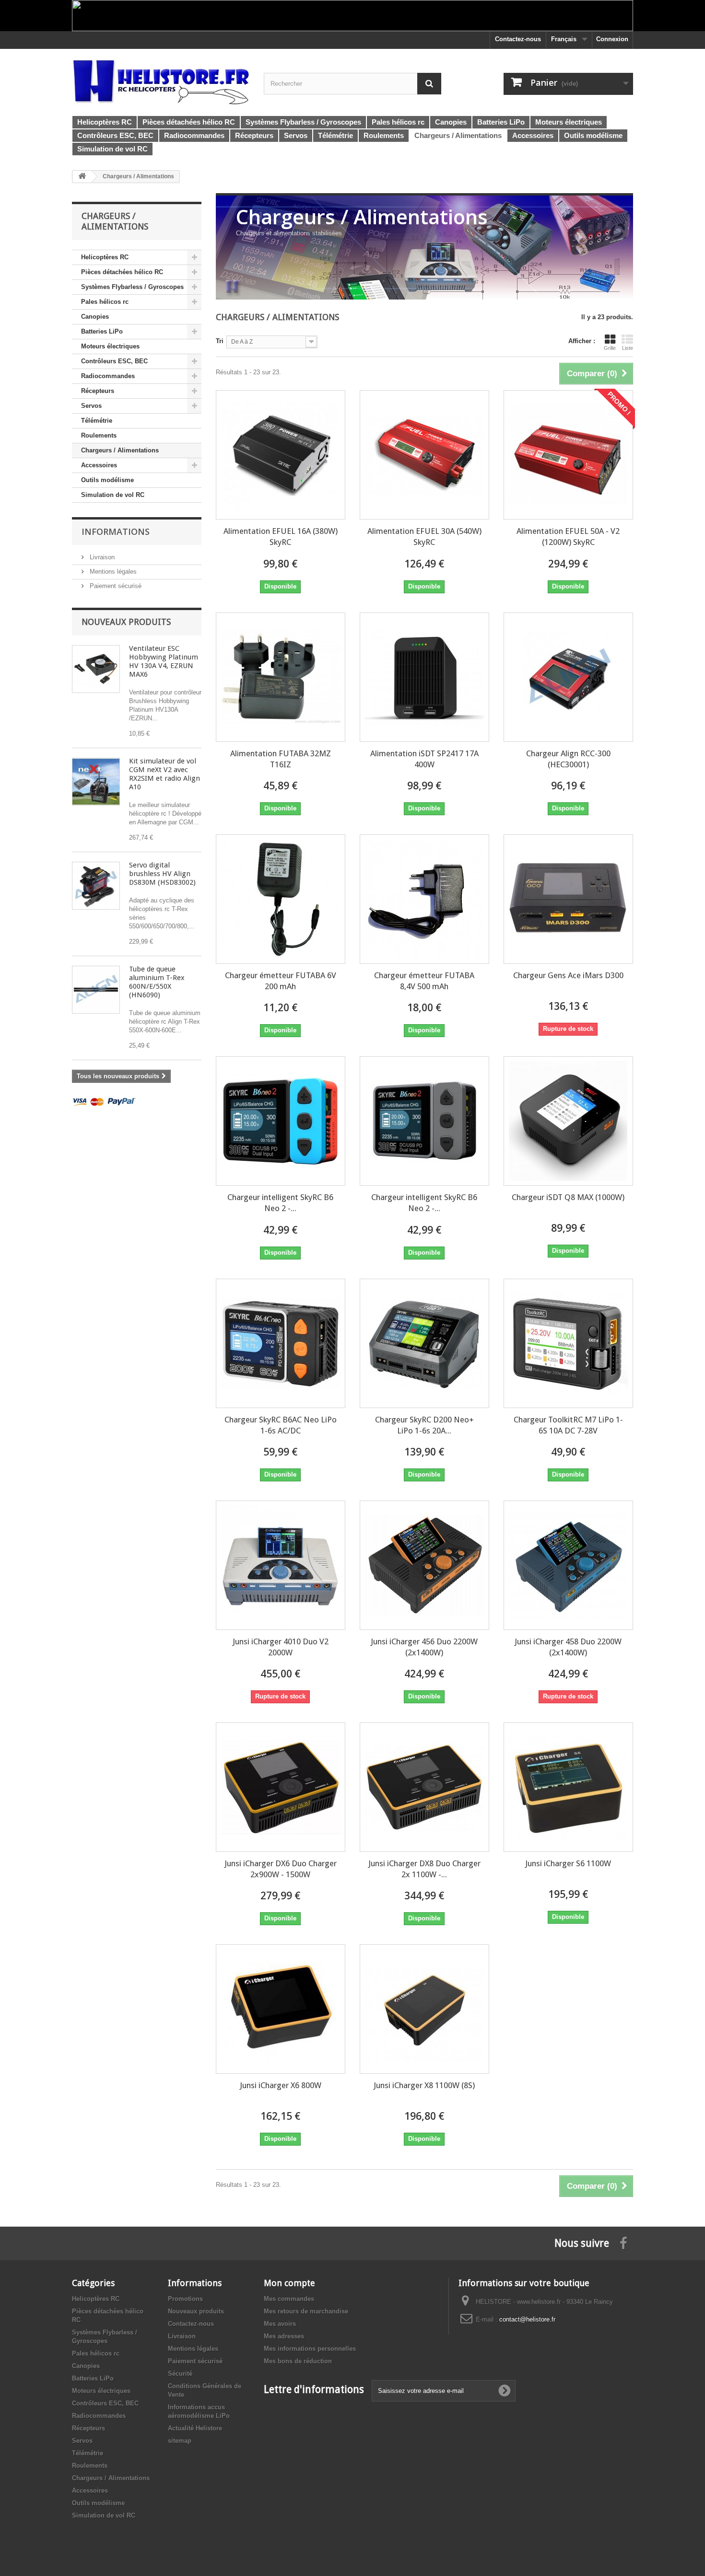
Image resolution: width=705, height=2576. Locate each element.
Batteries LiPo (102, 331)
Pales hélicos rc (105, 302)
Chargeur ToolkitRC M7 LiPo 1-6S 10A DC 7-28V (568, 1425)
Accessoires (99, 465)
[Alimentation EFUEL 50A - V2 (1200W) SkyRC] (568, 455)
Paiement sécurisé (115, 586)
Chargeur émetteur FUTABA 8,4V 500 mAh (424, 981)
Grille (610, 348)
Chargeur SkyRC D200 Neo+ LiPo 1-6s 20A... (424, 1425)
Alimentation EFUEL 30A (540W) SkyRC (424, 537)
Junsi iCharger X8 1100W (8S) (424, 2085)
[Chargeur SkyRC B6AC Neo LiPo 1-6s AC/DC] (281, 1343)
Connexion (612, 39)
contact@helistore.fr (527, 2319)
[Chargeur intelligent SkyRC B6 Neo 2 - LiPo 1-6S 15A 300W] (281, 1121)
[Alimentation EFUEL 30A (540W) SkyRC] (424, 455)
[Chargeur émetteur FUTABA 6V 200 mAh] (281, 899)
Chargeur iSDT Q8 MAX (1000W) (568, 1197)
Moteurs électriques (110, 346)
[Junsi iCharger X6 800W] (281, 2009)
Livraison (101, 557)
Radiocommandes (108, 376)
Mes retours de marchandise (306, 2311)
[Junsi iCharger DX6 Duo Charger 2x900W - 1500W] (281, 1787)
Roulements (99, 435)
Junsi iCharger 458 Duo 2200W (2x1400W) (568, 1647)
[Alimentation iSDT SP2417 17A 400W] (424, 677)
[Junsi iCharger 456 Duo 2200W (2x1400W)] (424, 1565)
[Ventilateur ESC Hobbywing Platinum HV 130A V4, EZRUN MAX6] (96, 669)
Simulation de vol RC (113, 495)
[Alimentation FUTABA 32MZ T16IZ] (281, 677)
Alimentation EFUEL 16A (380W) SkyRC (281, 537)
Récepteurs (98, 391)
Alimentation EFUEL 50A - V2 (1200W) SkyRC (568, 537)
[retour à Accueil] (82, 177)
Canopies (95, 317)
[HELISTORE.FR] (161, 81)
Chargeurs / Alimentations (120, 450)
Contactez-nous (518, 39)
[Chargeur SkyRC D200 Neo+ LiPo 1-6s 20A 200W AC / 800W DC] (424, 1343)
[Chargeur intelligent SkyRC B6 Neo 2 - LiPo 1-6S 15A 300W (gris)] (424, 1121)
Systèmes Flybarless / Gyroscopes (132, 287)
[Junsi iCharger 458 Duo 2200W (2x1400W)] (568, 1565)
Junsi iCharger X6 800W (281, 2085)
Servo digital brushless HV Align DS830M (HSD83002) (162, 874)
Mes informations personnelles (310, 2349)
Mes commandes (289, 2299)
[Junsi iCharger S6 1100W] (568, 1787)
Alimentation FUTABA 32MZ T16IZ (281, 759)
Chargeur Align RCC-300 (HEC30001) (568, 759)
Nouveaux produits (126, 622)
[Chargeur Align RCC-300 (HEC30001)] (568, 677)
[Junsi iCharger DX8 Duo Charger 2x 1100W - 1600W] (424, 1787)
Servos (91, 406)
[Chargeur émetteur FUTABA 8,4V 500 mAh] (424, 899)
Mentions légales (112, 572)
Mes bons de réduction (298, 2361)
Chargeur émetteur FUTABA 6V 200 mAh (281, 981)
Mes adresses (284, 2336)
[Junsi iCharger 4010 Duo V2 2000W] (281, 1565)
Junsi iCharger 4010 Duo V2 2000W (281, 1647)
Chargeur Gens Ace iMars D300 (568, 975)
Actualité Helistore (195, 2428)
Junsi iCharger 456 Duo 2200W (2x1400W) (424, 1647)
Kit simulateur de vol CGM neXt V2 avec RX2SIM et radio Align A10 (164, 774)
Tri (220, 341)
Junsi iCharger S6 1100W (568, 1863)
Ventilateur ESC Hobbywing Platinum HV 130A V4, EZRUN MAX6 (164, 661)
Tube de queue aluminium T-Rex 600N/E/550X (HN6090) (157, 982)
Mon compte (289, 2283)
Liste (628, 348)
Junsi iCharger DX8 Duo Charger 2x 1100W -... (424, 1869)
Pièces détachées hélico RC (122, 272)
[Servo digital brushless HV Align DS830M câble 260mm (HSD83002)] (96, 886)
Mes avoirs (280, 2324)
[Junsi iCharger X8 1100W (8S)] (424, 2009)
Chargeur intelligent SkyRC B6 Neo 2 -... (280, 1203)
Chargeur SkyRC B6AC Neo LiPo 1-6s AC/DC (281, 1425)
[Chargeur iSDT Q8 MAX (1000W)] (568, 1121)
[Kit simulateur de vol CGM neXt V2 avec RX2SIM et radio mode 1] (96, 782)
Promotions (185, 2299)
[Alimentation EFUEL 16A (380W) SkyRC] (281, 455)
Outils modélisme (107, 480)
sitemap (180, 2441)
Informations (116, 531)
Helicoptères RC (105, 257)
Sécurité (180, 2374)
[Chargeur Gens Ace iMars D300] (568, 899)
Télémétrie (97, 421)
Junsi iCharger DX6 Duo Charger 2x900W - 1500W (281, 1869)
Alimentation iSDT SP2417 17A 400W (424, 759)
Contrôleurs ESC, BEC (114, 361)
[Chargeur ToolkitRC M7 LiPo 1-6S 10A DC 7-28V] (568, 1343)
